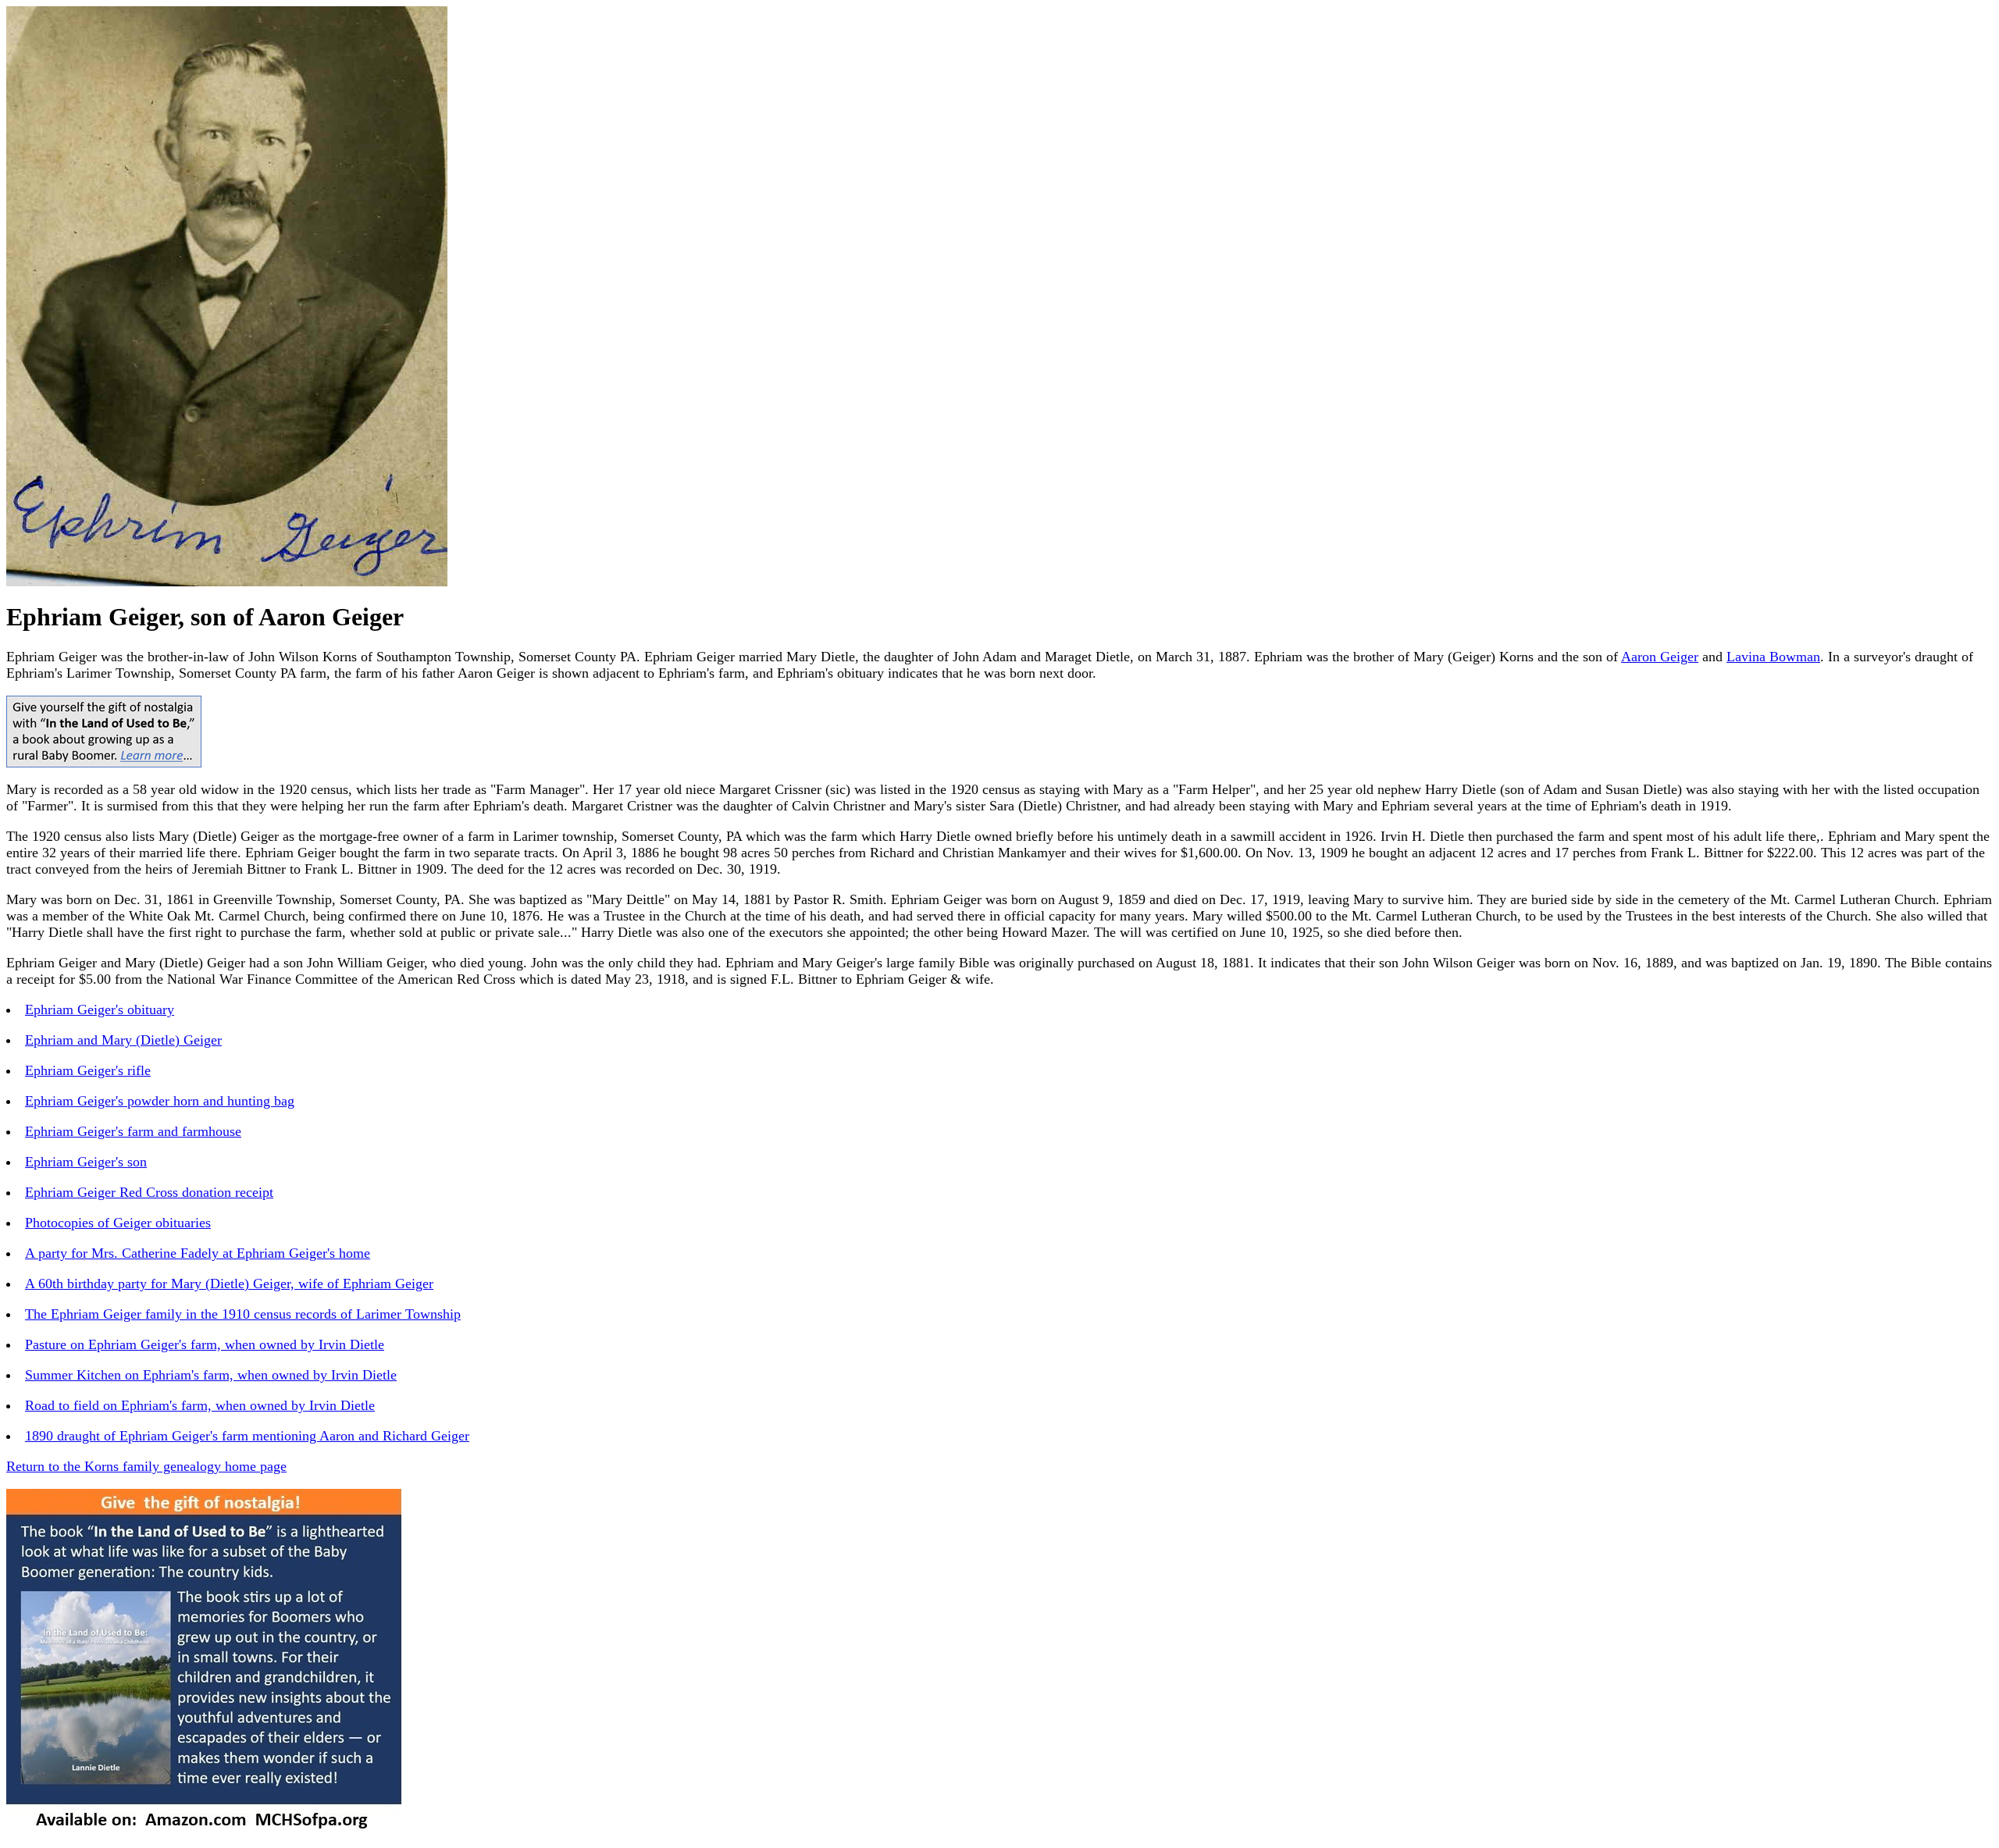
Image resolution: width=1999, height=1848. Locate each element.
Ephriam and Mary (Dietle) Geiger (123, 1040)
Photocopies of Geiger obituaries (118, 1223)
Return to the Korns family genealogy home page (146, 1466)
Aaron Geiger (1660, 657)
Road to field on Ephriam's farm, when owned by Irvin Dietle (200, 1405)
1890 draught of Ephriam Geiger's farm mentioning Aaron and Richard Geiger (247, 1436)
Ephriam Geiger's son (86, 1162)
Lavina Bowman (1773, 657)
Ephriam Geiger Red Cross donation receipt (149, 1192)
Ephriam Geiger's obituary (100, 1009)
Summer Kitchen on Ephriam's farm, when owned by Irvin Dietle (211, 1375)
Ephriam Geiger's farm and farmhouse (133, 1131)
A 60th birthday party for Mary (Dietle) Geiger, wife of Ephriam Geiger (229, 1284)
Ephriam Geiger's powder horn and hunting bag (160, 1101)
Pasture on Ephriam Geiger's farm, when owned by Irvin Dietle (205, 1344)
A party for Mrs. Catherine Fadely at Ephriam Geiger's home (198, 1253)
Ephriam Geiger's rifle (88, 1070)
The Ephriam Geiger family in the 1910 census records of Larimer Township (243, 1314)
